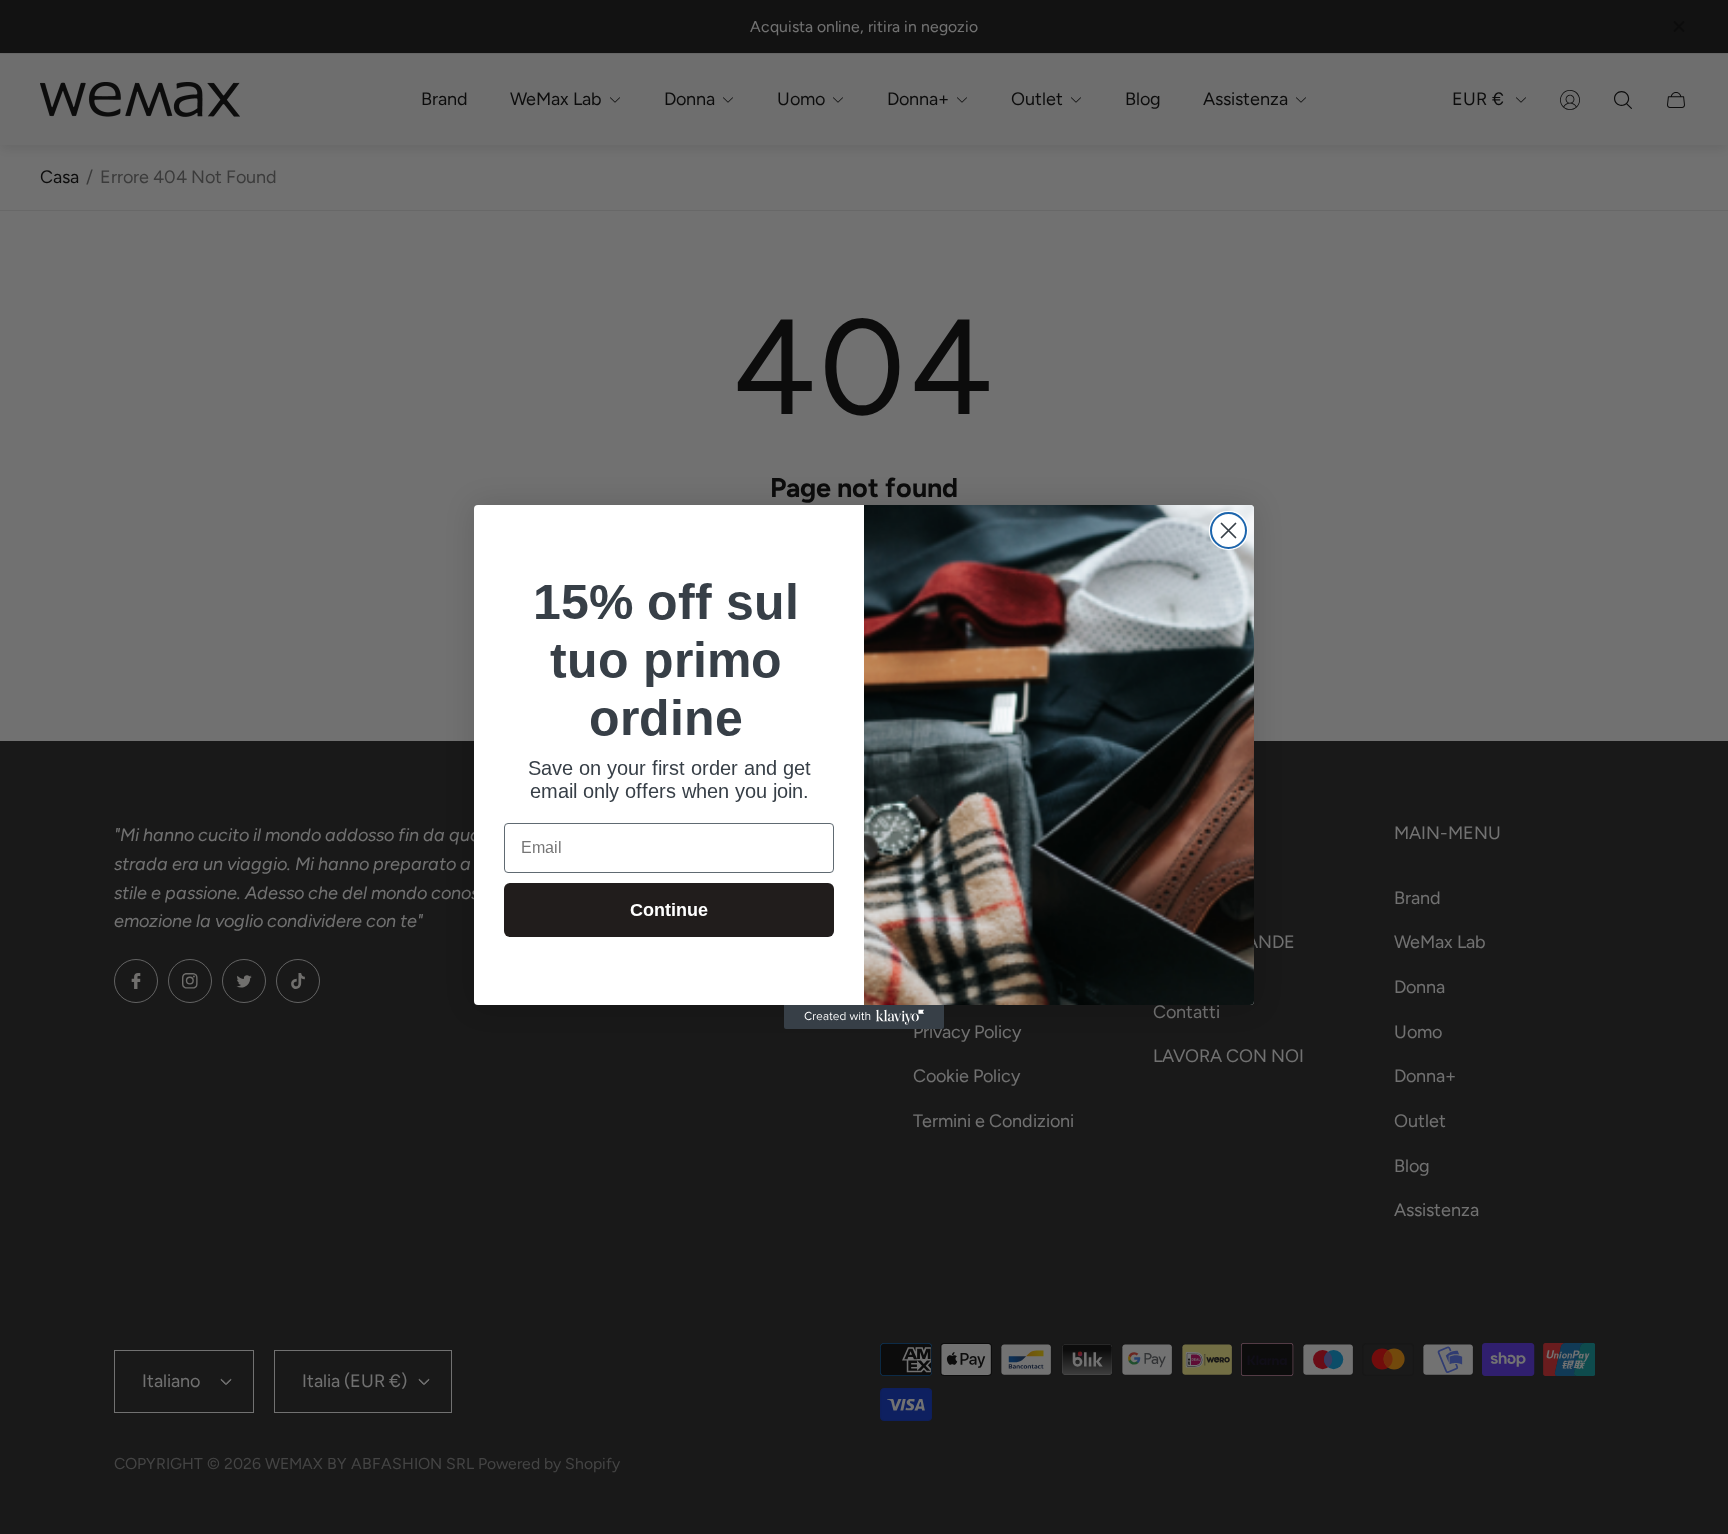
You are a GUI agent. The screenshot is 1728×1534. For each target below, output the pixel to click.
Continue (669, 910)
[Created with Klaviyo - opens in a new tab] (864, 1017)
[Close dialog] (1228, 530)
